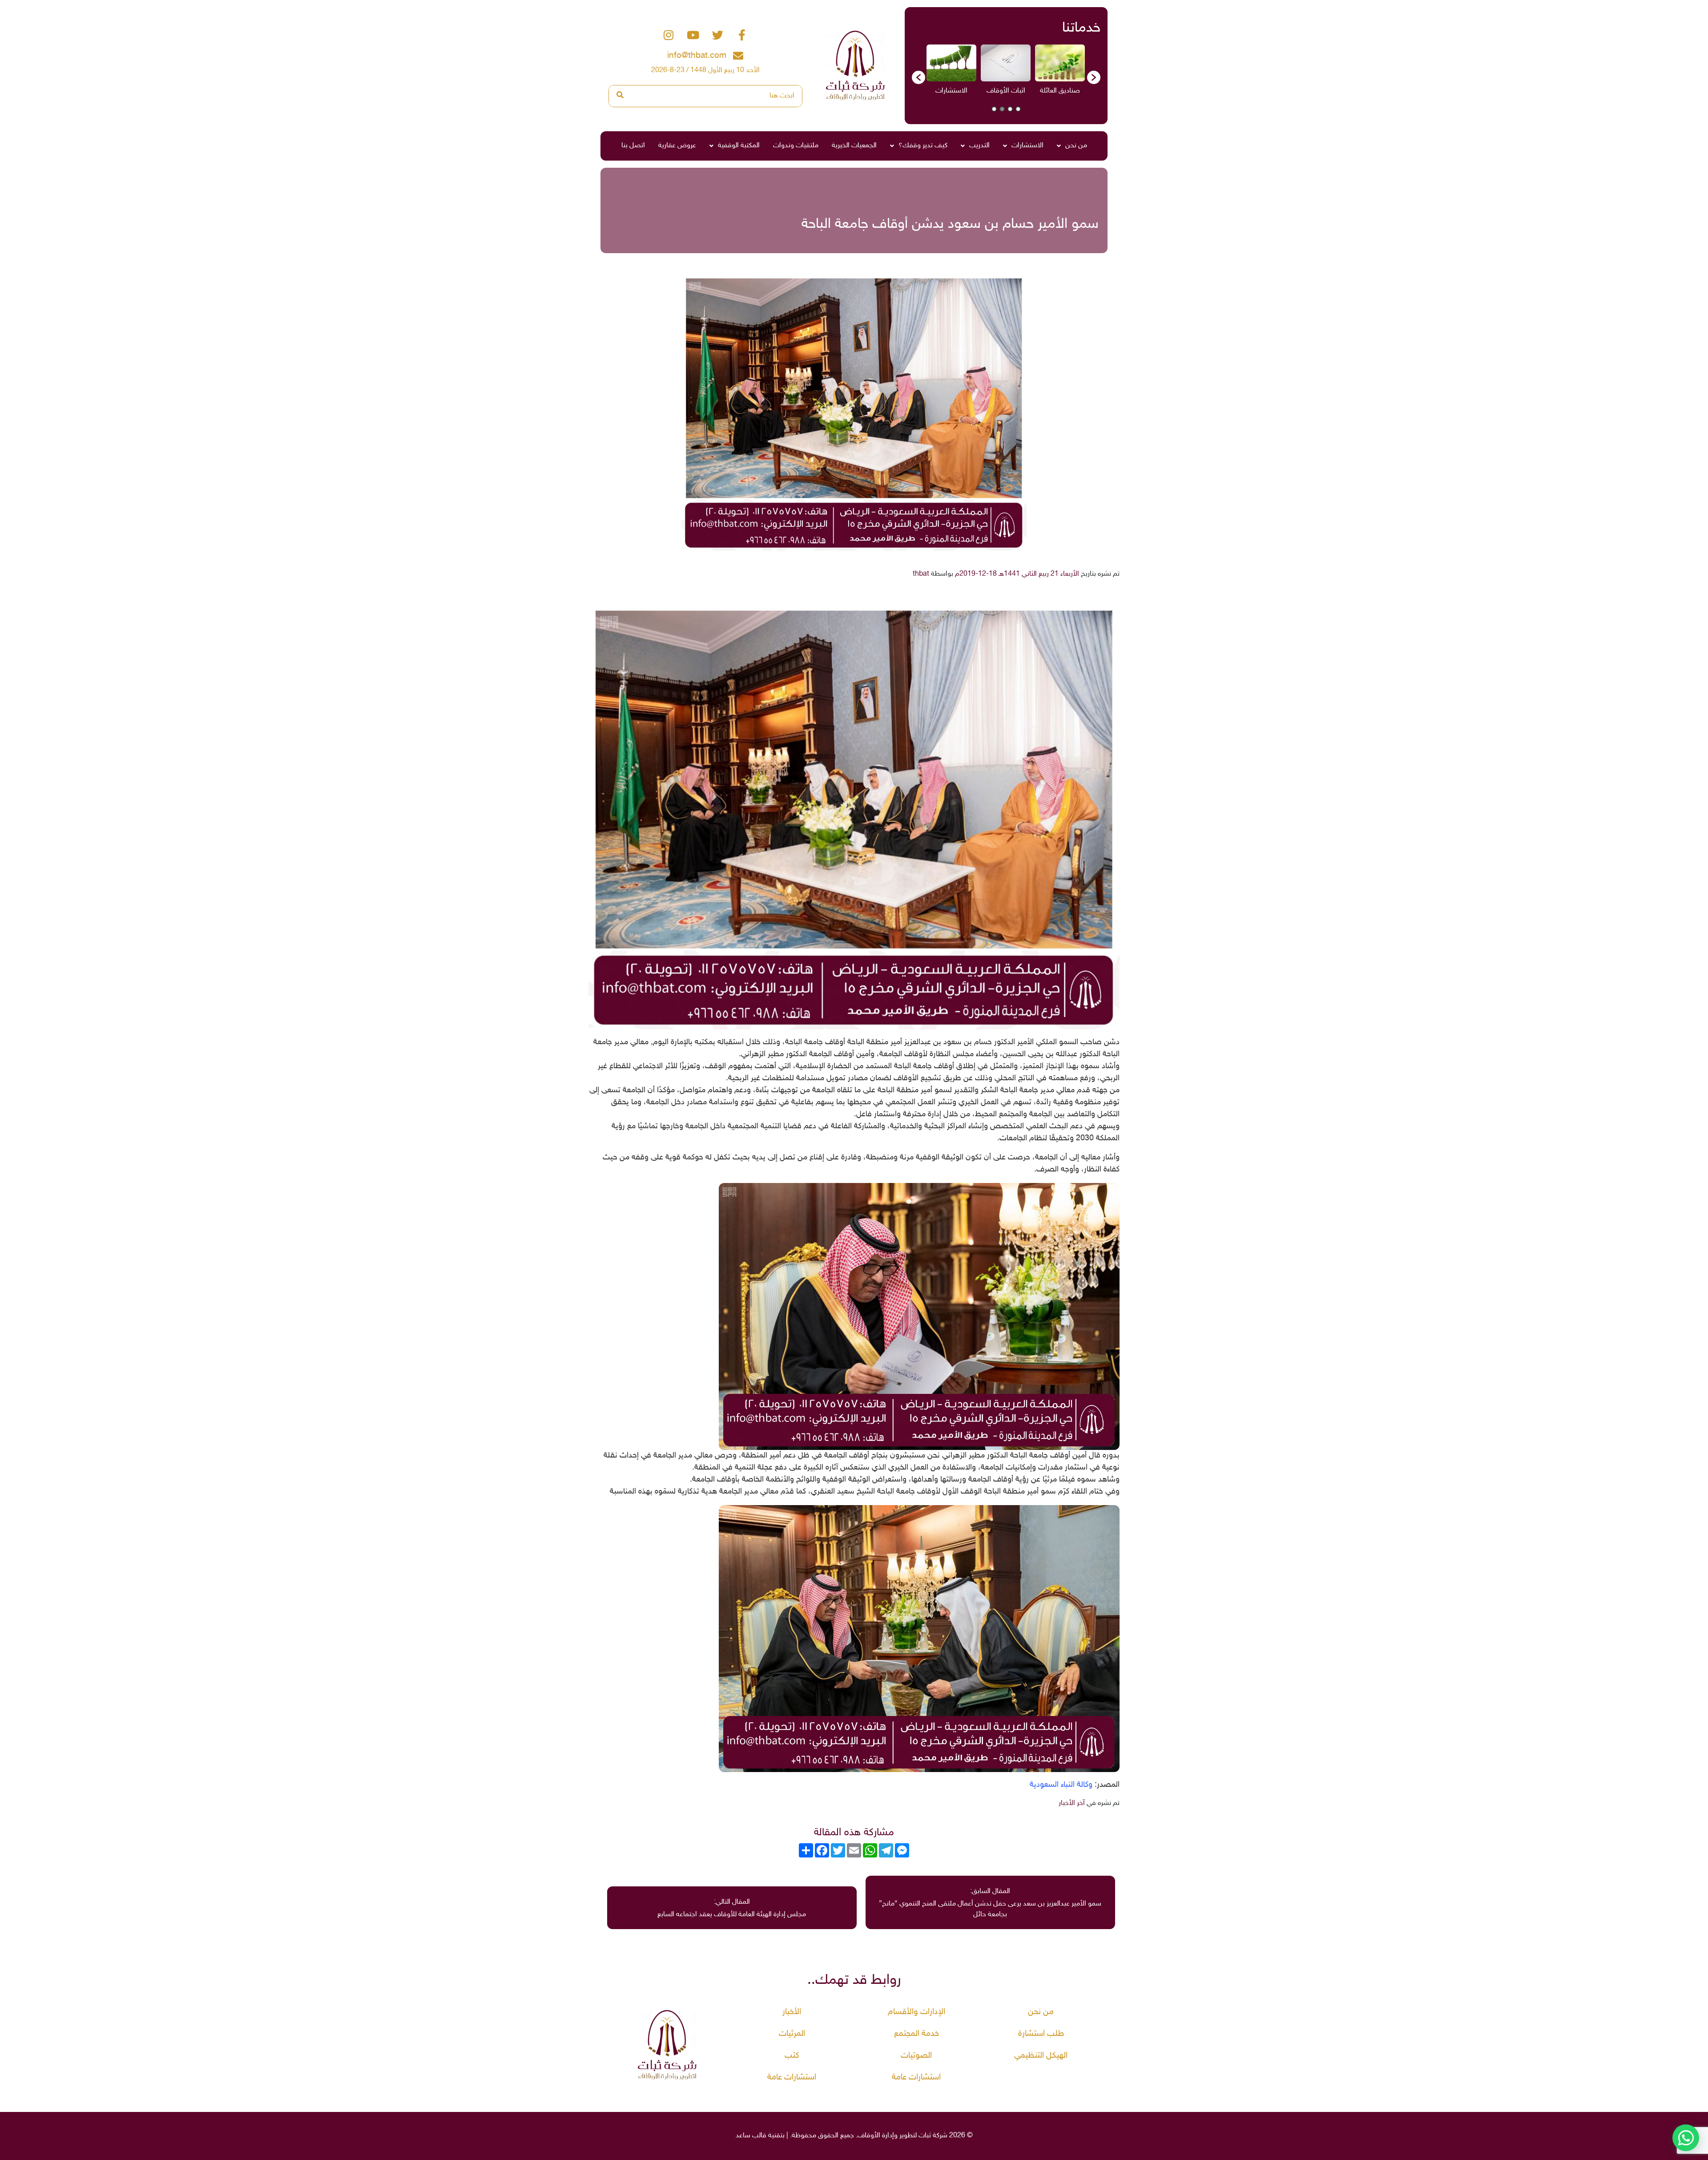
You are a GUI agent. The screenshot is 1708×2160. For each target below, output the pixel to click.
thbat (921, 574)
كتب (792, 2056)
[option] (1060, 73)
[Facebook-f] (742, 35)
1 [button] (1018, 109)
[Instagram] (669, 35)
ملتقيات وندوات (796, 146)
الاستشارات (1027, 146)
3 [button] (1002, 109)
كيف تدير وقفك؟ (923, 146)
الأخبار (792, 2012)
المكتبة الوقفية (739, 146)
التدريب (979, 146)
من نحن (1076, 146)
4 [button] (994, 109)
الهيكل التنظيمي (1041, 2056)
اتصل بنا (633, 146)
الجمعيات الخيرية (854, 146)
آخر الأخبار (1072, 1803)
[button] (918, 77)
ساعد (743, 2136)
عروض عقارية (677, 146)
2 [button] (1010, 109)
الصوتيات (916, 2056)
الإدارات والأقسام (916, 2012)
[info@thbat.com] (738, 56)
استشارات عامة (916, 2077)
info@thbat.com (697, 56)
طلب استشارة (1041, 2034)
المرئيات (792, 2034)
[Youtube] (693, 35)
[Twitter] (717, 35)
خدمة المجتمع (916, 2034)
